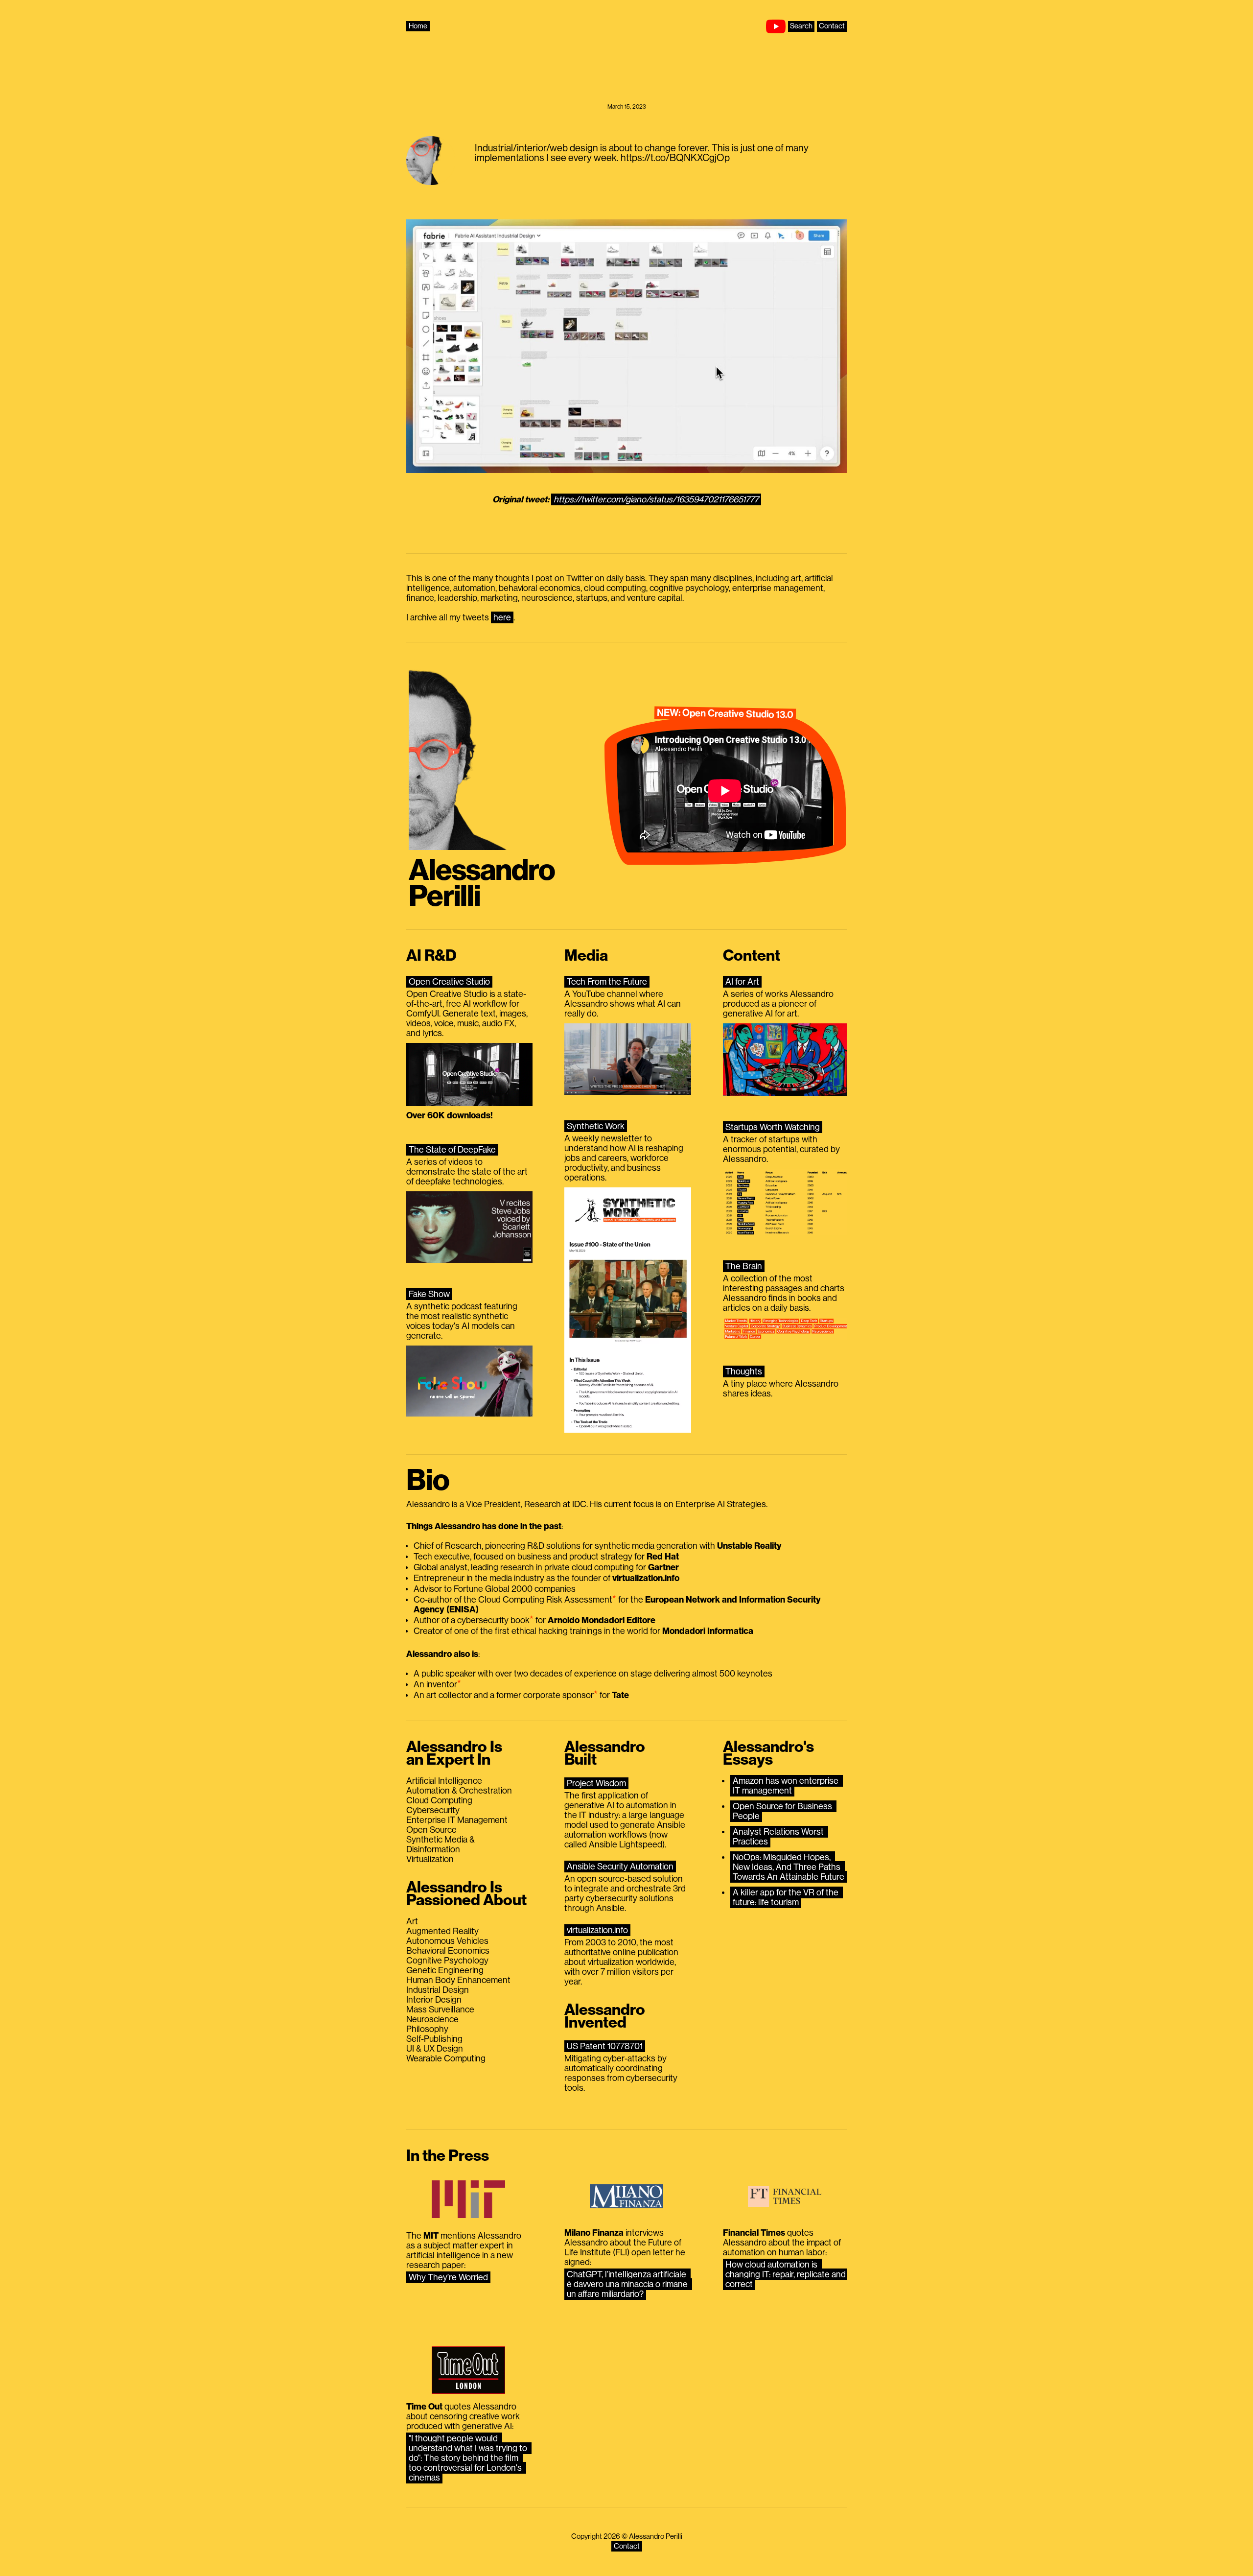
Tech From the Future (607, 982)
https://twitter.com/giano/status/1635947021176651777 (656, 499)
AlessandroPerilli (482, 884)
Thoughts (744, 1371)
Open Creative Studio (449, 982)
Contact (832, 26)
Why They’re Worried (448, 2277)
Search (801, 26)
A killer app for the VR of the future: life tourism (787, 1897)
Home (418, 26)
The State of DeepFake (452, 1150)
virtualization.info (597, 1930)
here (502, 617)
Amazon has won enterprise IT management (787, 1786)
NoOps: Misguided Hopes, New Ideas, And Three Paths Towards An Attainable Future (789, 1867)
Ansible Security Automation (620, 1867)
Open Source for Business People (783, 1811)
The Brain (744, 1266)
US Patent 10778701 (605, 2046)
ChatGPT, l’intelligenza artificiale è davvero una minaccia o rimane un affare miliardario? (628, 2284)
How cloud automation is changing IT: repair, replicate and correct (787, 2274)
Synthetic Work (596, 1126)
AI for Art (742, 982)
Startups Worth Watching (773, 1127)
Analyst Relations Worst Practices (779, 1837)
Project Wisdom (596, 1783)
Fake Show (429, 1294)
